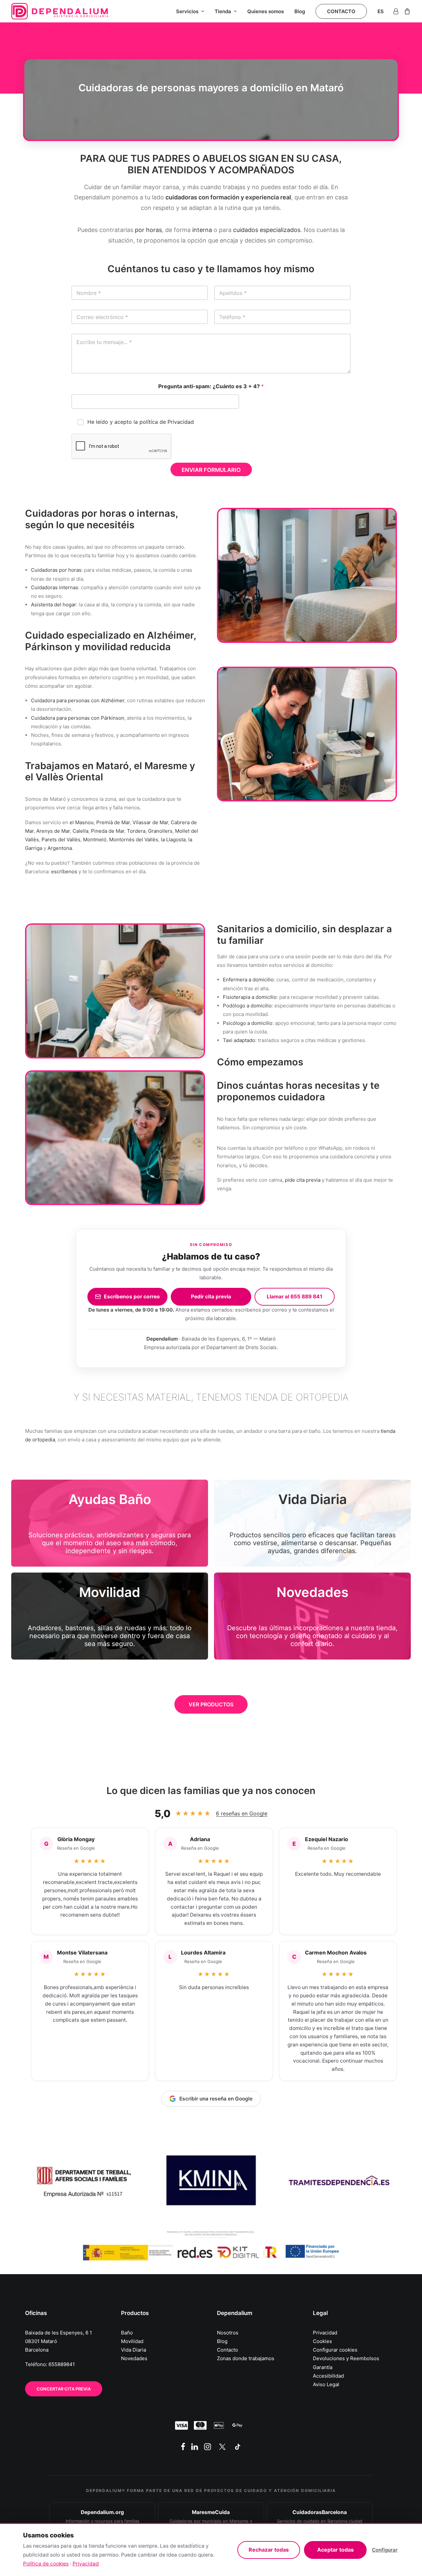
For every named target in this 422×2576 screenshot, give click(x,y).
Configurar (385, 2550)
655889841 (62, 2364)
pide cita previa (303, 1180)
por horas (148, 230)
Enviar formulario (211, 470)
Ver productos (211, 1704)
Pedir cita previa (211, 1297)
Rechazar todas (269, 2550)
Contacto (227, 2350)
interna (202, 230)
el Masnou (82, 822)
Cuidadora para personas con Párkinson (78, 718)
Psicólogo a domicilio (248, 1023)
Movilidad (132, 2341)
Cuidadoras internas (55, 587)
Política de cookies (46, 2564)
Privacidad (325, 2333)
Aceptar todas (335, 2550)
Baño (127, 2333)
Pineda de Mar (108, 831)
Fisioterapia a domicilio (250, 997)
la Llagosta (173, 839)
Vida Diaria (134, 2350)
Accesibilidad (328, 2376)
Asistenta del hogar (54, 605)
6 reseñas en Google (242, 1813)
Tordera (136, 831)
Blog (300, 11)
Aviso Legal (326, 2384)
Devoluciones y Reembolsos (346, 2358)
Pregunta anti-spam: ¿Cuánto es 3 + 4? (211, 386)
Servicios (187, 11)
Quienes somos (266, 11)
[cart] (406, 11)
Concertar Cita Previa (64, 2389)
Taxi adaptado (239, 1040)
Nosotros (228, 2333)
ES (381, 11)
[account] (397, 11)
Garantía (323, 2367)
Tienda (223, 11)
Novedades (134, 2358)
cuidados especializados (267, 230)
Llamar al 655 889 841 (295, 1297)
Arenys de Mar (53, 831)
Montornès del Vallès (134, 839)
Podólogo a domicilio (247, 1006)
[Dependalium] (60, 11)
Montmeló (95, 839)
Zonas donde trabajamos (246, 2358)
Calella (80, 831)
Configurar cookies (335, 2350)
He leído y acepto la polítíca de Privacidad (141, 422)
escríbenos (64, 871)
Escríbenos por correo (132, 1297)
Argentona (60, 848)
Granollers (160, 831)
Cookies (322, 2341)
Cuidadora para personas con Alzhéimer (78, 700)
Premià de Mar (113, 822)
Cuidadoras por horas (56, 570)
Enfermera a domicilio (248, 980)
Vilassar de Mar (150, 822)
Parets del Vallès (61, 839)
